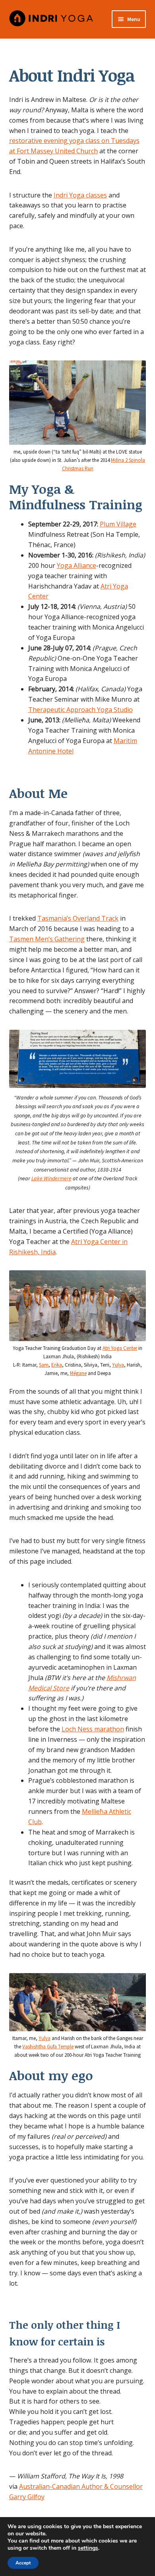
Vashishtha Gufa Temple (48, 2047)
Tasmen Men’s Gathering (47, 939)
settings (88, 2548)
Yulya (118, 1365)
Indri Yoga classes (80, 195)
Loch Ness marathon (93, 1729)
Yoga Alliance (77, 565)
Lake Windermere (51, 1178)
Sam (44, 1365)
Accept (23, 2563)
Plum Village (118, 524)
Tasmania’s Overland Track (78, 918)
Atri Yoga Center (120, 1348)
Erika (57, 1365)
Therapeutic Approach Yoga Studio (80, 710)
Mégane (78, 1373)
